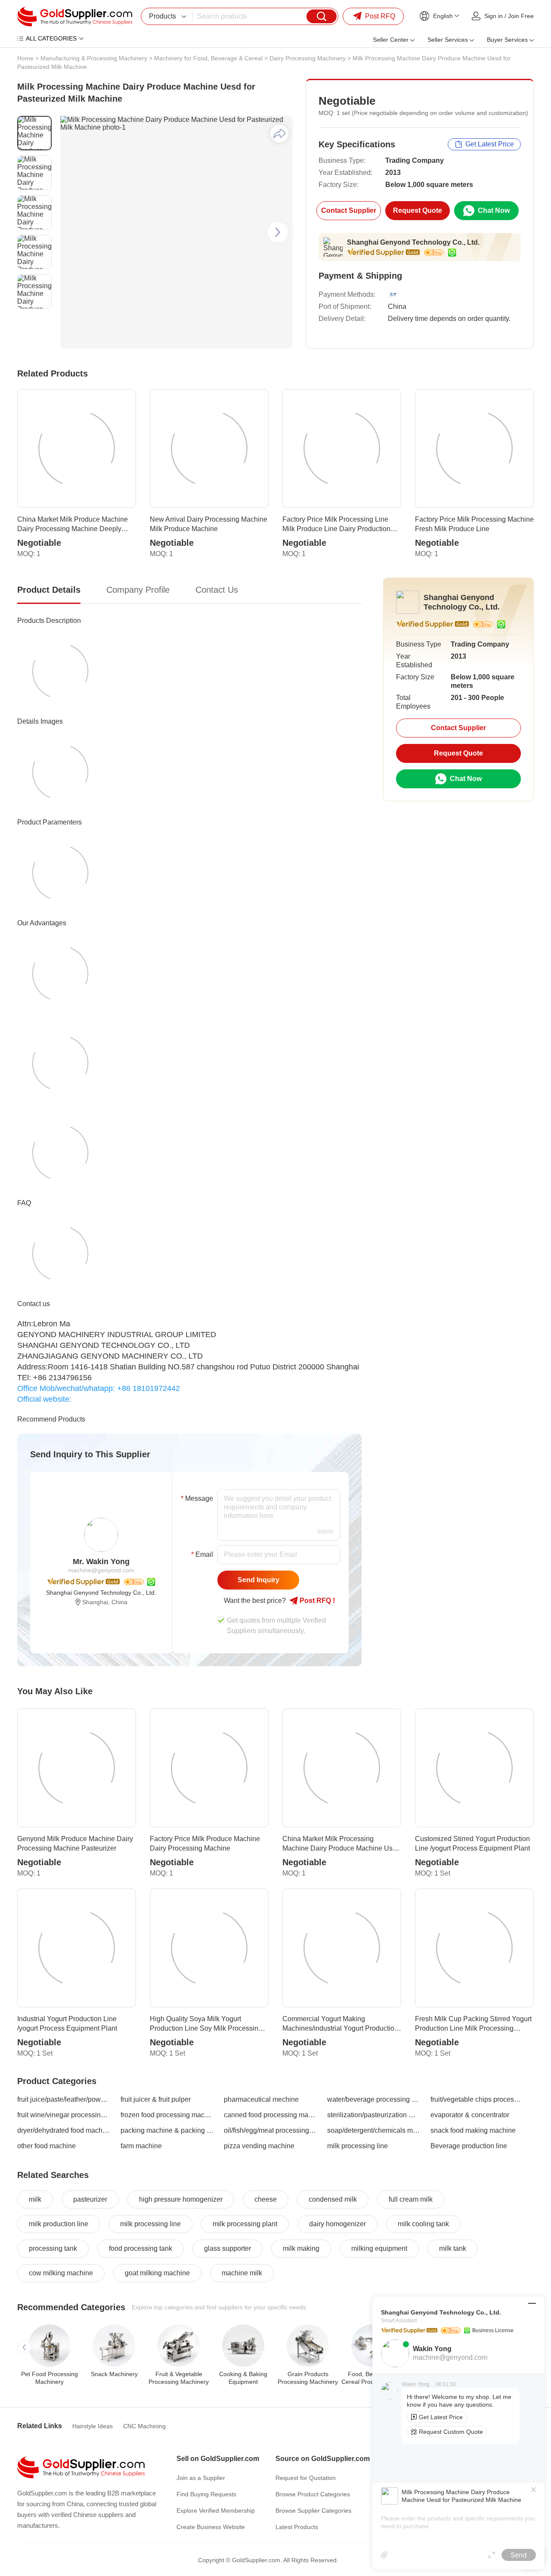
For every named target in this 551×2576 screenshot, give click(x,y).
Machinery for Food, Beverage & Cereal (208, 58)
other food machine (46, 2146)
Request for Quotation (306, 2478)
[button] (278, 232)
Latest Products (297, 2527)
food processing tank (141, 2248)
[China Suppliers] (75, 16)
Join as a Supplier (201, 2478)
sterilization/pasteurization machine (374, 2115)
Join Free (521, 16)
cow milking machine (61, 2273)
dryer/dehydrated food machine (64, 2130)
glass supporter (228, 2248)
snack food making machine (473, 2130)
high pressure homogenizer (181, 2199)
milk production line (59, 2224)
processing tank (53, 2248)
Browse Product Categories (313, 2494)
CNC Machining (144, 2426)
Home (25, 58)
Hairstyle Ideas (93, 2426)
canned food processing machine (270, 2115)
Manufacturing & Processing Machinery (94, 58)
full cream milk (411, 2199)
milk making (301, 2248)
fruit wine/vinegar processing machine (64, 2115)
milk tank (453, 2248)
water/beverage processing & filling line (374, 2099)
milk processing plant (245, 2224)
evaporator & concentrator (470, 2115)
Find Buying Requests (206, 2494)
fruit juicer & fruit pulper (156, 2099)
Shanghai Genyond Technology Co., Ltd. (413, 242)
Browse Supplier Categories (313, 2511)
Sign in (494, 16)
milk (35, 2199)
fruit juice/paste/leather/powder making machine (64, 2099)
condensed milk (333, 2199)
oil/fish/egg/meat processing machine (270, 2130)
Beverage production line (469, 2146)
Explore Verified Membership (216, 2511)
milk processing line (358, 2146)
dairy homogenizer (337, 2224)
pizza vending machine (259, 2146)
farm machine (141, 2146)
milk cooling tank (423, 2224)
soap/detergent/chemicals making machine (374, 2130)
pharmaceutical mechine (261, 2099)
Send (519, 2555)
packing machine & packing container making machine (167, 2130)
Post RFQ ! (316, 1601)
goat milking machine (157, 2273)
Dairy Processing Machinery (308, 58)
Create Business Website (211, 2527)
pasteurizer (90, 2199)
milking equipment (379, 2248)
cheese (266, 2199)
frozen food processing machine (167, 2115)
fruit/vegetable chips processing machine (477, 2099)
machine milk (242, 2273)
